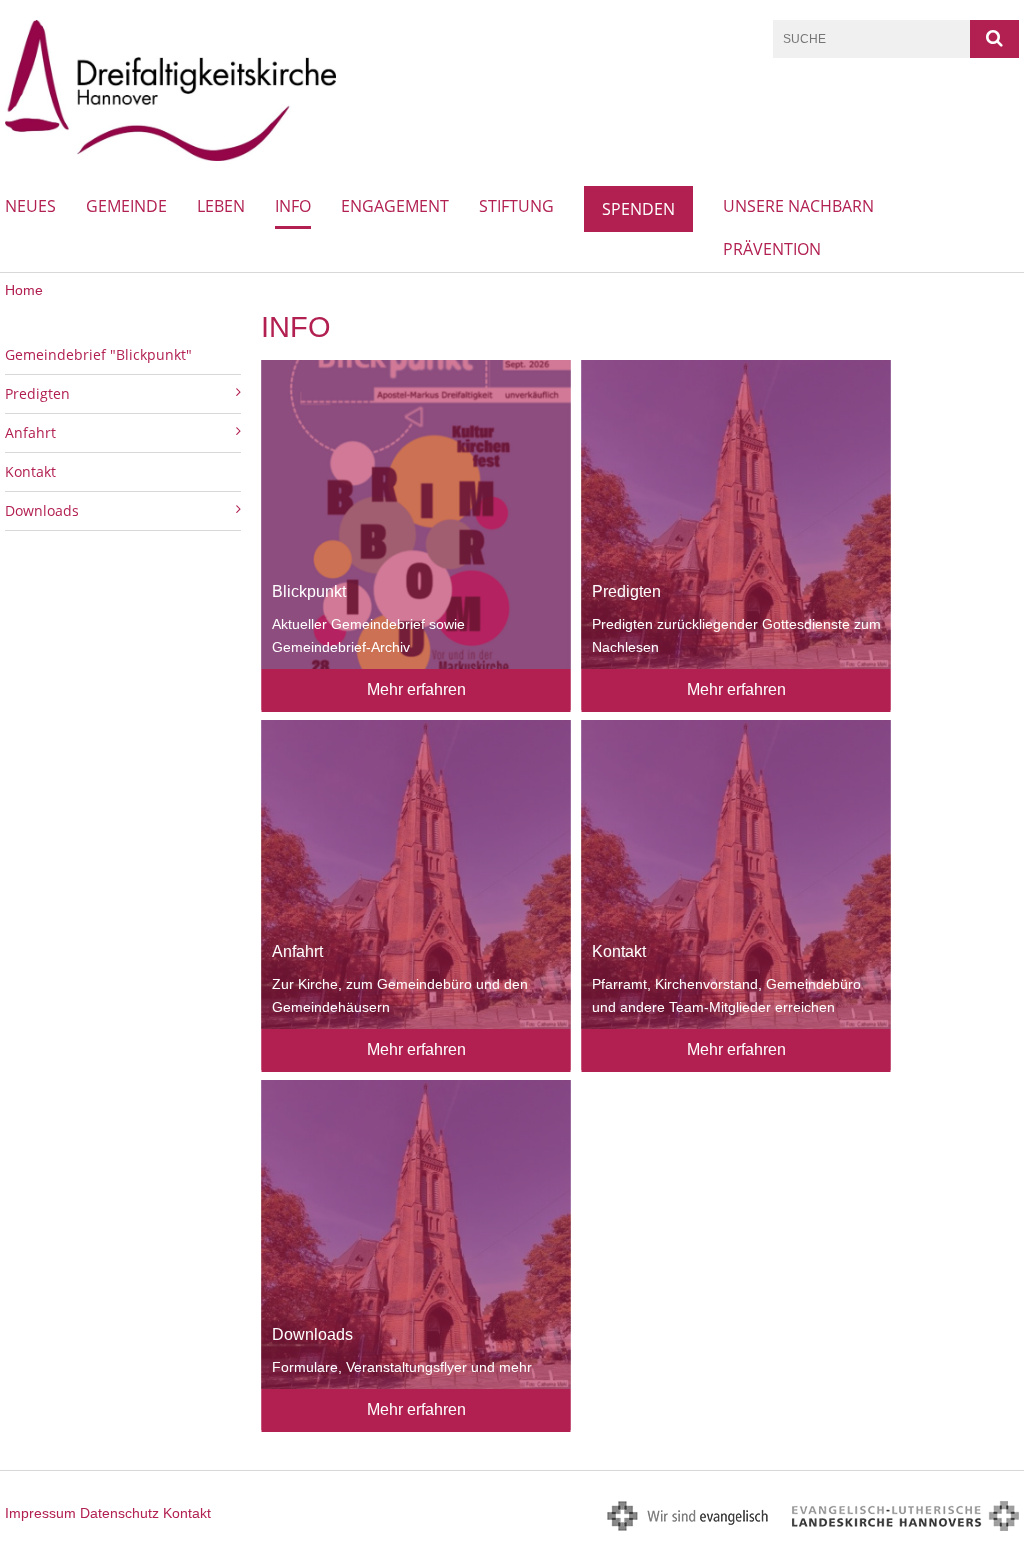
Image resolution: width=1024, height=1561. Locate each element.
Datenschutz (119, 1513)
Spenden (638, 209)
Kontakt (30, 471)
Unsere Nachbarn (798, 206)
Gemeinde (126, 206)
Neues (30, 206)
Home (24, 290)
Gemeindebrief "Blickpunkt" (98, 354)
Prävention (772, 249)
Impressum (40, 1513)
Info (293, 206)
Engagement (395, 206)
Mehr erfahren (416, 689)
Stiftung (516, 206)
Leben (221, 206)
